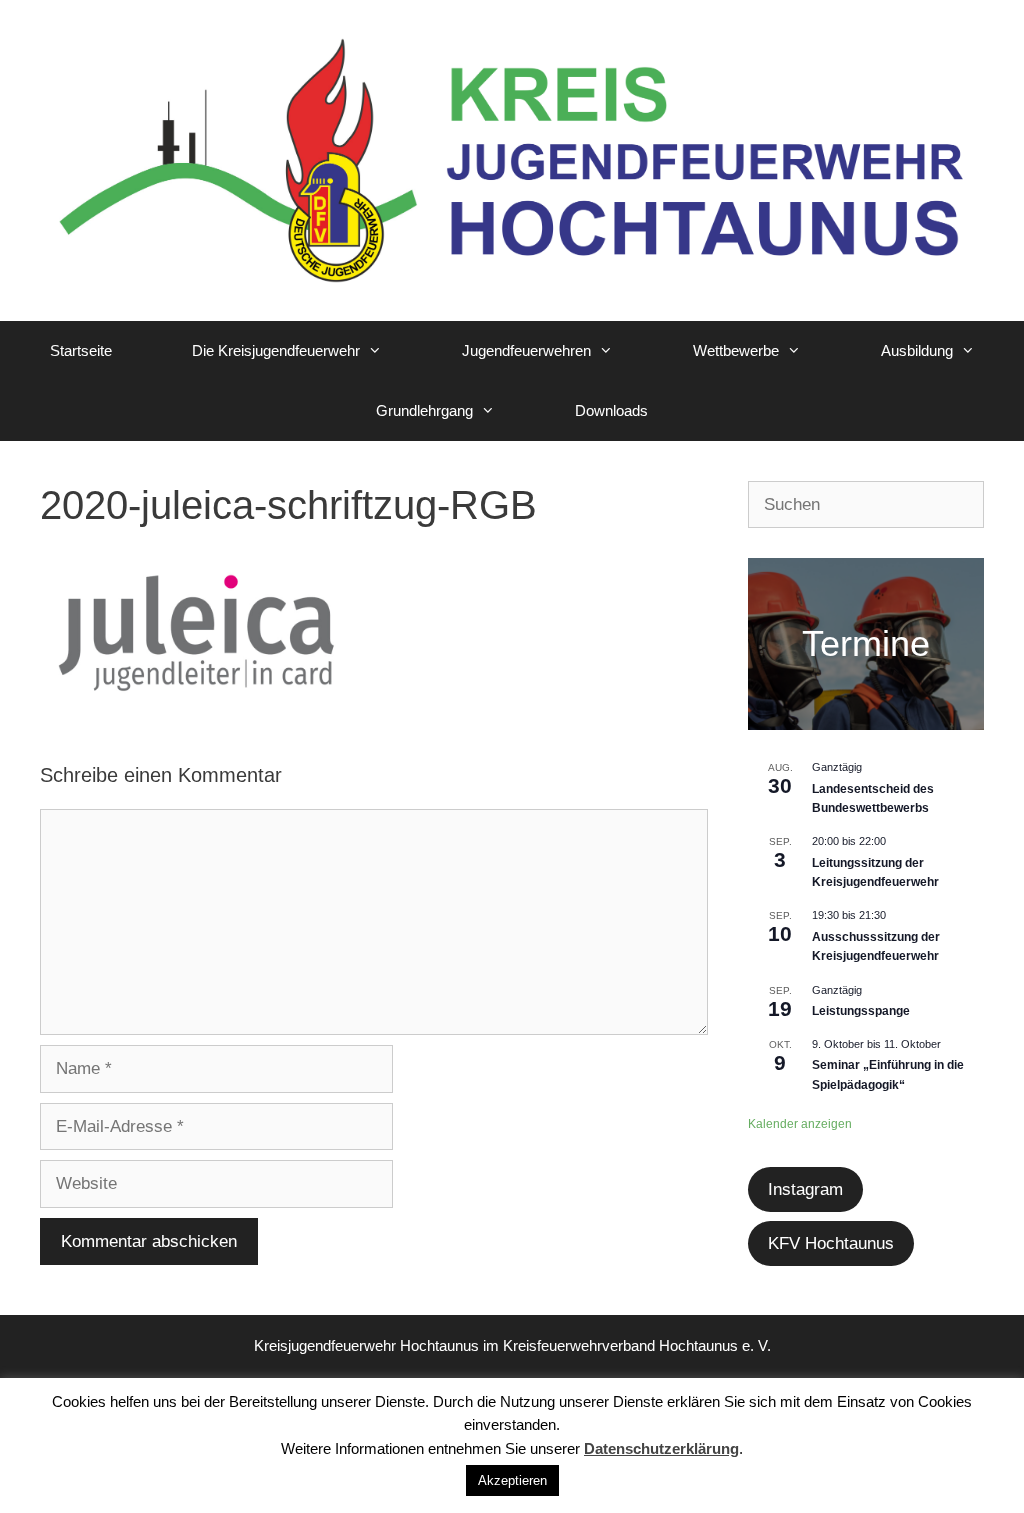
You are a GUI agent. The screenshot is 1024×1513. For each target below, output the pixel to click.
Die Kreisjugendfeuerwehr (276, 350)
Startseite (81, 350)
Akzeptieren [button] (512, 1480)
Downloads (611, 410)
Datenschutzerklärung (661, 1448)
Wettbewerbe (736, 350)
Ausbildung (917, 350)
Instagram (805, 1189)
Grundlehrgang (424, 410)
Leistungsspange (861, 1011)
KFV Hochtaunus (831, 1243)
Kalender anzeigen (800, 1124)
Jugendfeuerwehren (526, 350)
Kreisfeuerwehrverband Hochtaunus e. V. (637, 1345)
